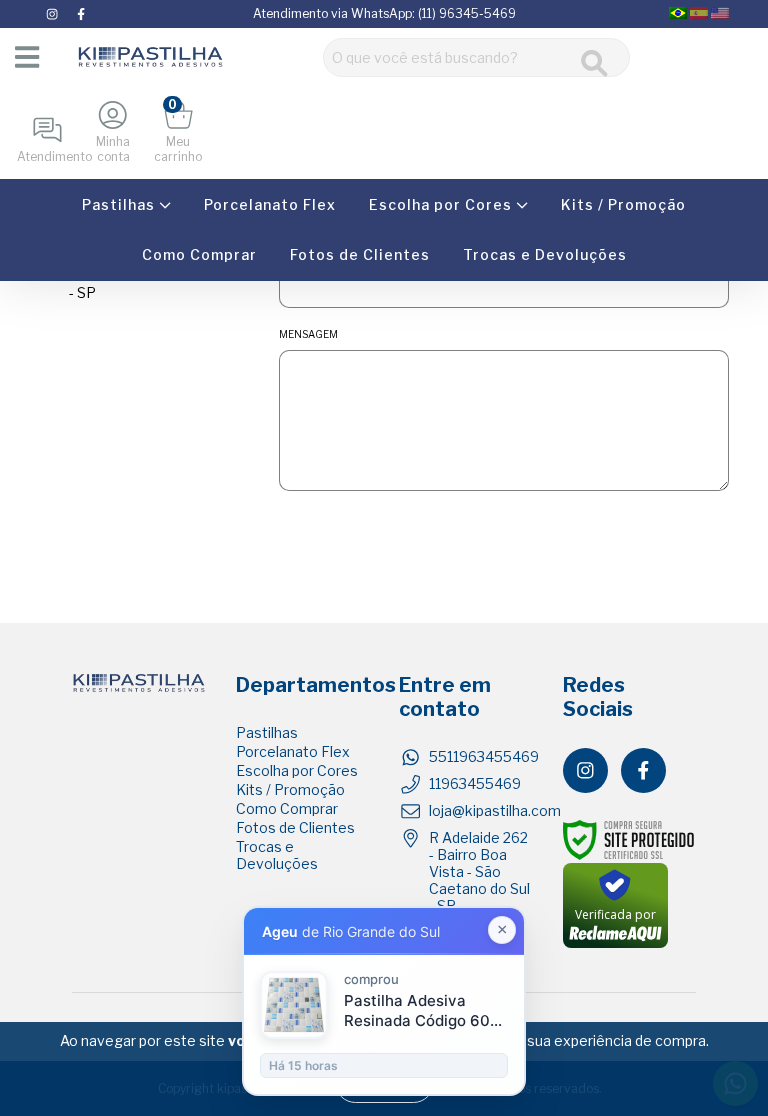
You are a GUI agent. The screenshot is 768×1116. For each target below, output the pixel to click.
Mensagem (308, 334)
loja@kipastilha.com (495, 810)
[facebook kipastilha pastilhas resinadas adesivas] (81, 13)
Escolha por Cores (442, 204)
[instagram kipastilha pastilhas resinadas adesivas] (53, 13)
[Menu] (25, 57)
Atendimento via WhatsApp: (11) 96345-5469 (384, 13)
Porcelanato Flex (270, 204)
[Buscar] (594, 63)
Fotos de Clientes (360, 254)
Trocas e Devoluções (545, 254)
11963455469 (475, 783)
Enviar (504, 532)
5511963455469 (484, 756)
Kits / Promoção (623, 204)
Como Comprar (199, 254)
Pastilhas (120, 204)
